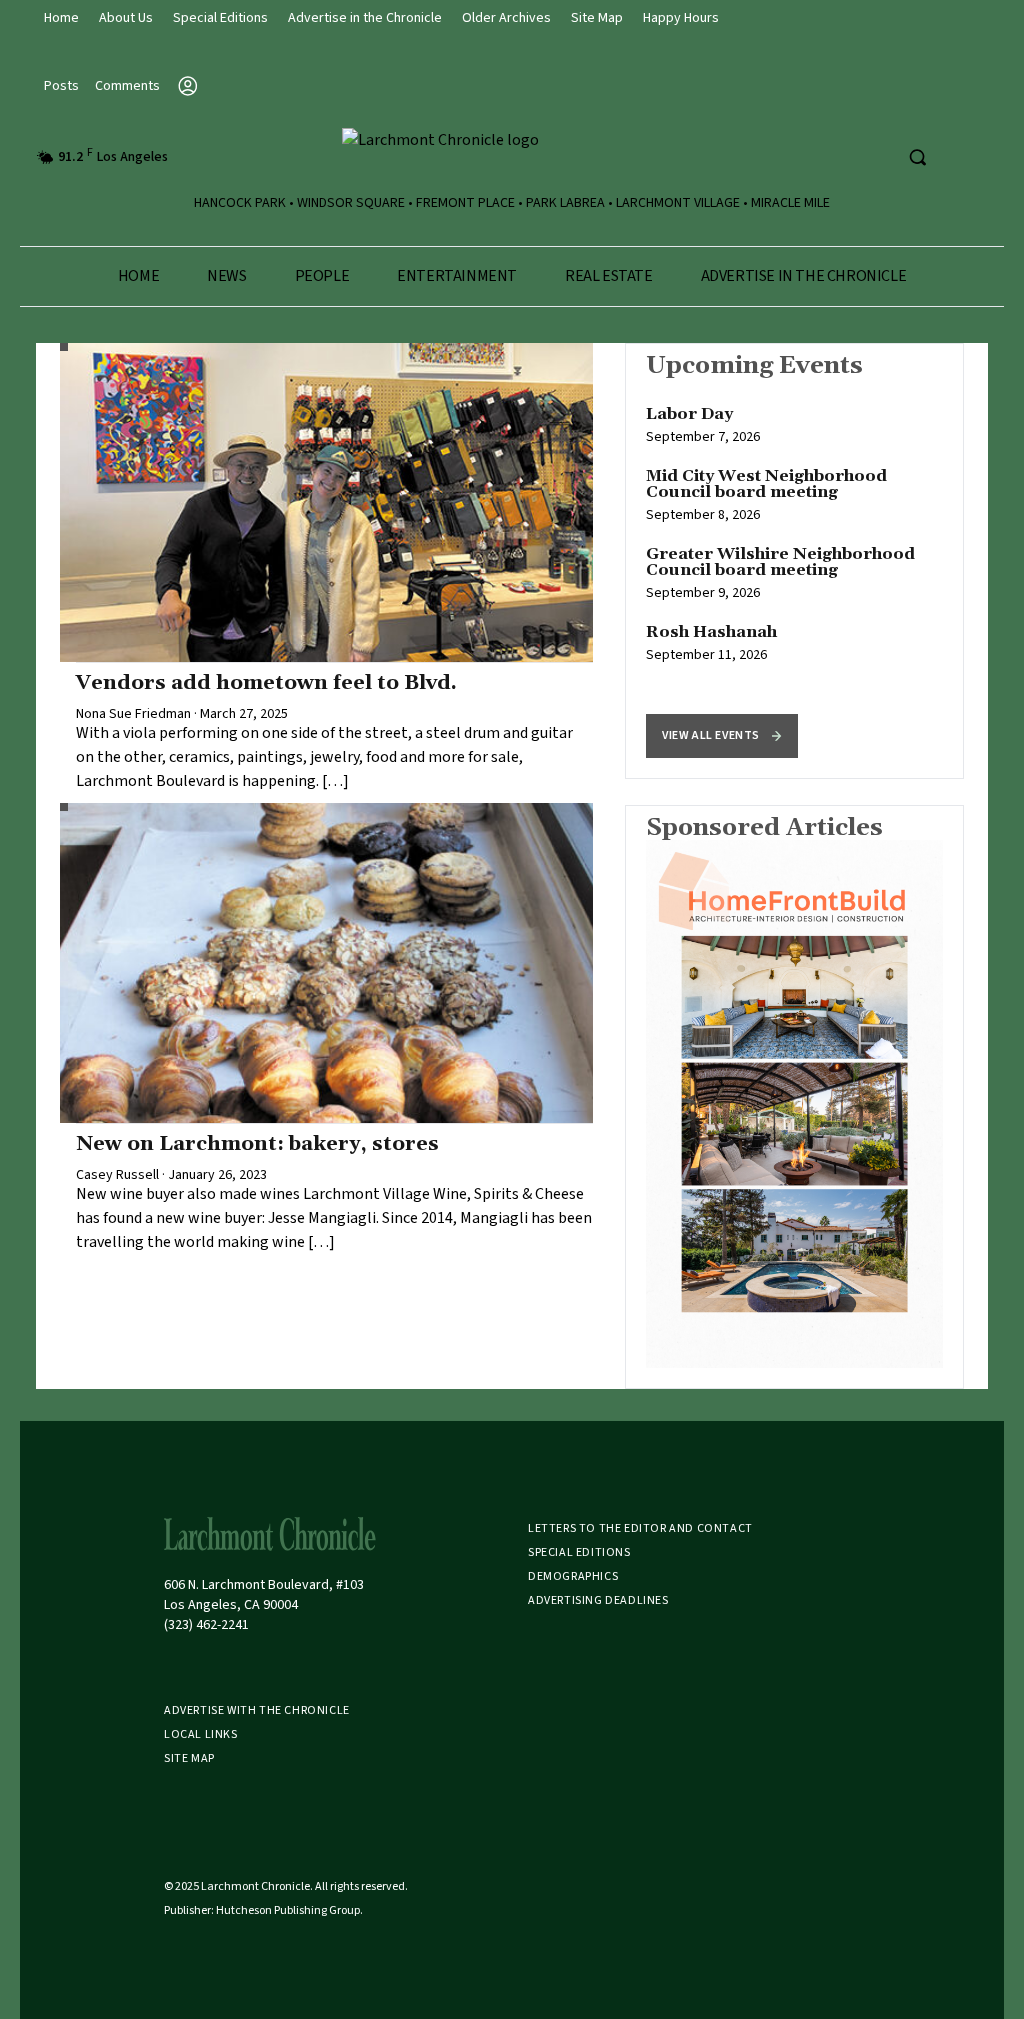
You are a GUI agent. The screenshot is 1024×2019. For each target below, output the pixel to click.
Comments (127, 86)
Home (61, 18)
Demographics (573, 1576)
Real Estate (609, 276)
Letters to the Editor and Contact (640, 1528)
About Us (126, 18)
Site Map (597, 18)
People (322, 276)
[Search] (917, 157)
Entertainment (457, 276)
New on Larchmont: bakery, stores (257, 1144)
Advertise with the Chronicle (257, 1710)
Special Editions (220, 18)
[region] (794, 561)
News (226, 276)
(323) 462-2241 (206, 1625)
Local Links (201, 1734)
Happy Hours (681, 18)
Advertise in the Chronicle (365, 18)
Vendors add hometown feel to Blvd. (266, 683)
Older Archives (506, 18)
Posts (61, 86)
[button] (722, 736)
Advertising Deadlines (598, 1600)
